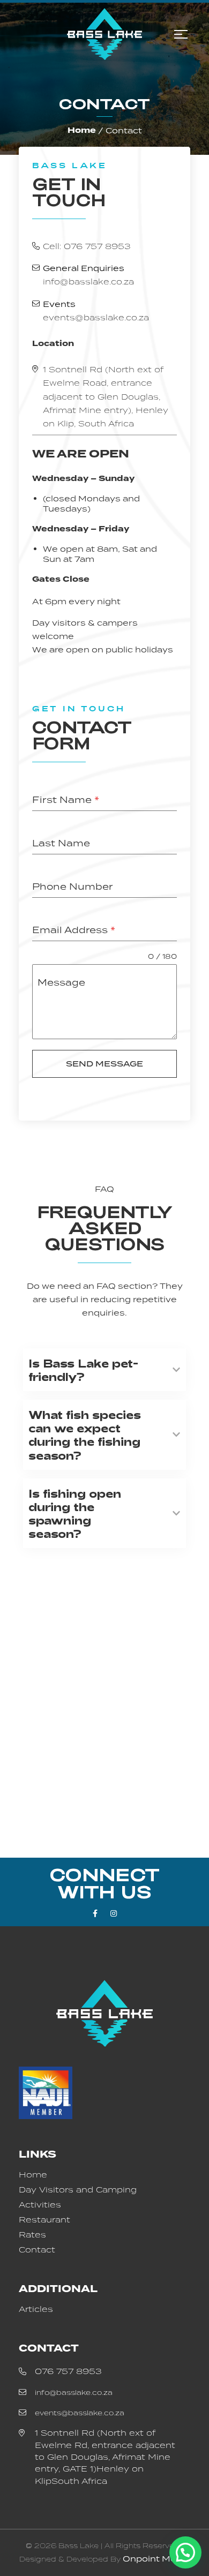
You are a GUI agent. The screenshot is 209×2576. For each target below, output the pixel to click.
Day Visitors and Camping (78, 2190)
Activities (40, 2205)
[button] (185, 2552)
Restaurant (44, 2220)
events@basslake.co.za (96, 317)
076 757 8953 (68, 2371)
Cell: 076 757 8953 (87, 246)
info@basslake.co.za (88, 281)
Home (82, 130)
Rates (32, 2235)
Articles (36, 2309)
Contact (37, 2250)
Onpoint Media (156, 2559)
